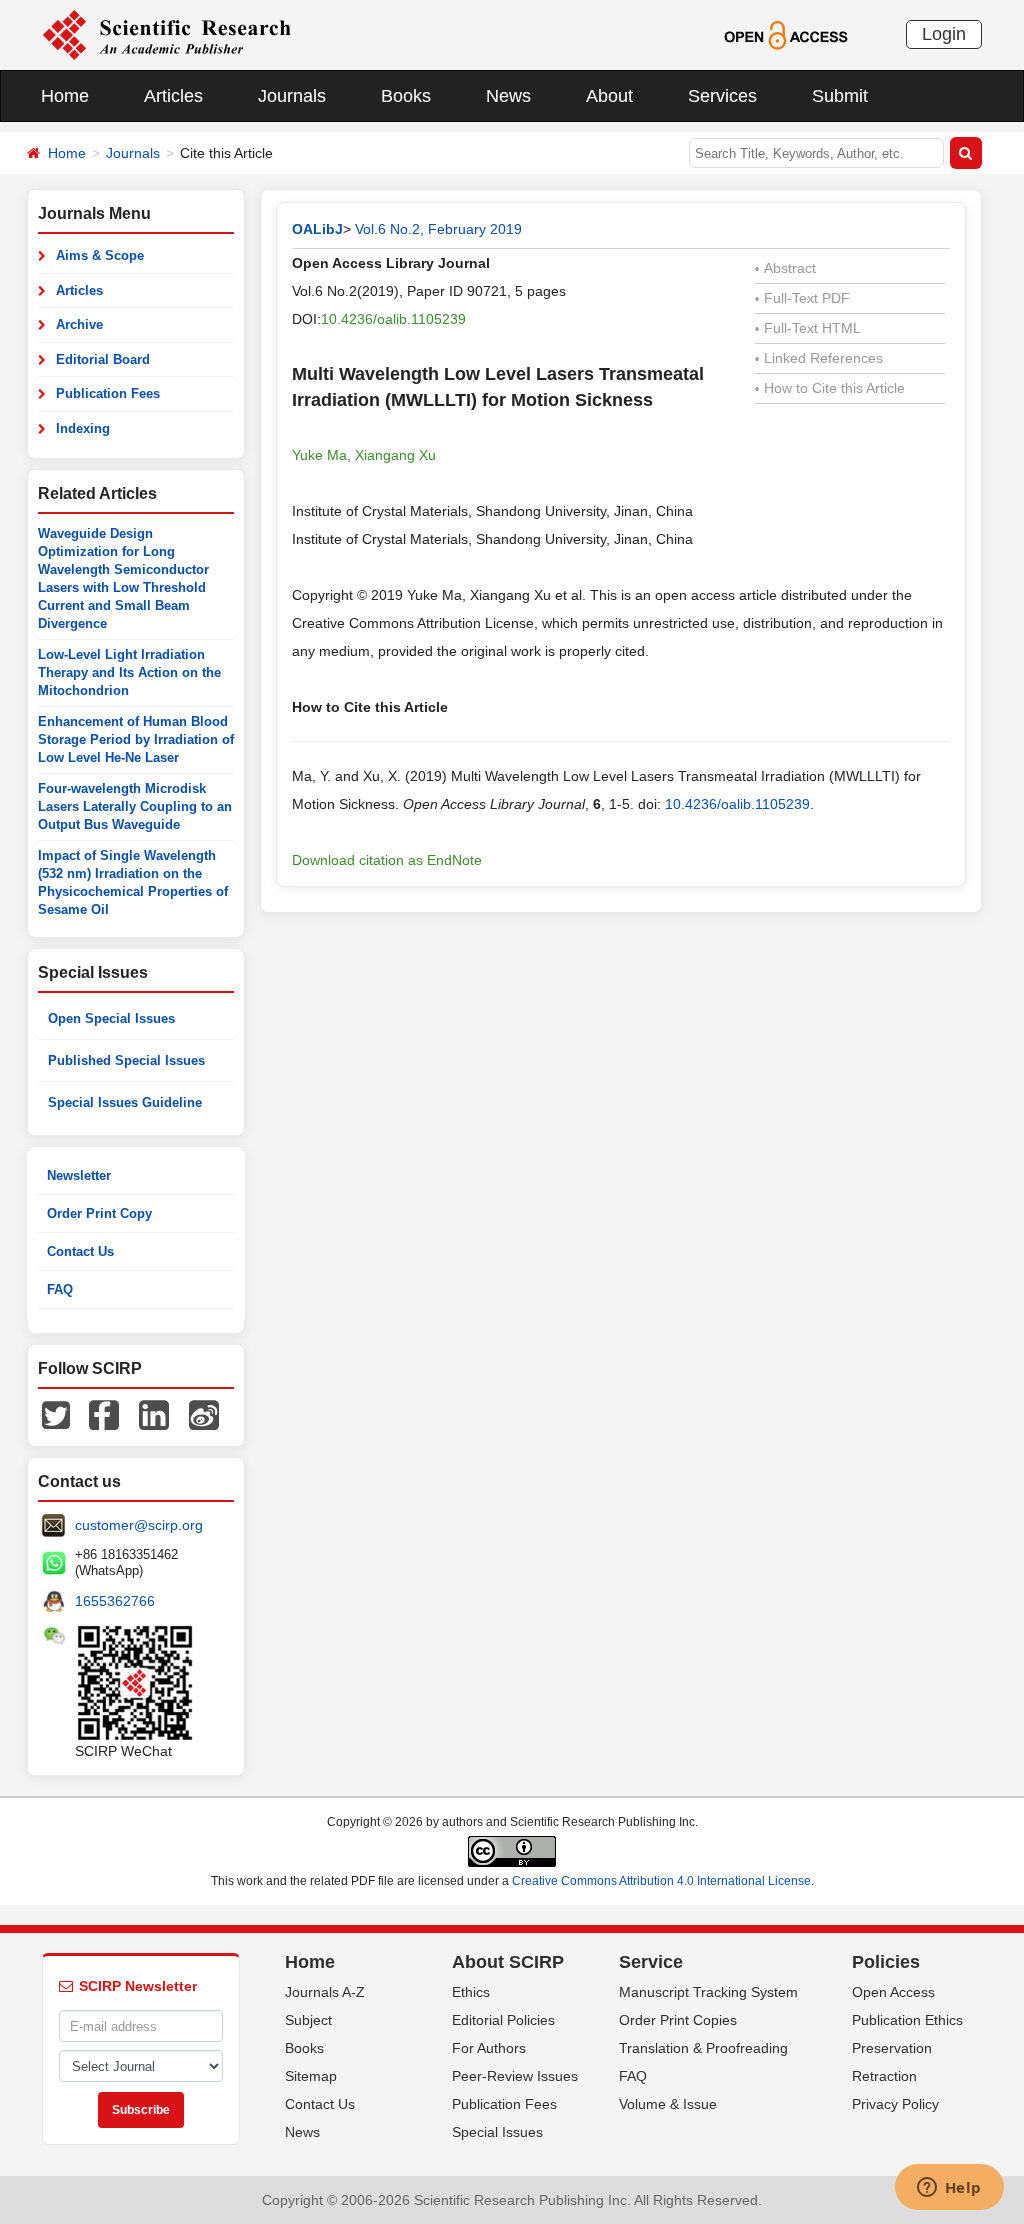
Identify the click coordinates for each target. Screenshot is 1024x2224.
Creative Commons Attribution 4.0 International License (661, 1881)
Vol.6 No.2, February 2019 (438, 229)
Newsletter (79, 1175)
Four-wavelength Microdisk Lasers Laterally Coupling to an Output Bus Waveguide (135, 806)
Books (406, 96)
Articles (173, 96)
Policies (886, 1962)
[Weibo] (204, 1414)
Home (65, 96)
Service (651, 1962)
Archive (79, 324)
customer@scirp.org (139, 1525)
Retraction (884, 2076)
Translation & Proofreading (703, 2048)
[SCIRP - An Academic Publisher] (166, 34)
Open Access (893, 1992)
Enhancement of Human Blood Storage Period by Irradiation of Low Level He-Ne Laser (136, 739)
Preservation (892, 2048)
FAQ (60, 1289)
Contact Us (80, 1251)
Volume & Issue (668, 2104)
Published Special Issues (126, 1060)
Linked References (819, 358)
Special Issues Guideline (125, 1102)
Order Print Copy (99, 1213)
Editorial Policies (503, 2020)
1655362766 (115, 1601)
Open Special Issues (111, 1018)
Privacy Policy (895, 2104)
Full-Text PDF (802, 298)
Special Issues (497, 2132)
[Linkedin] (154, 1414)
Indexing (83, 428)
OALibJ (317, 229)
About (609, 96)
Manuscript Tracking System (708, 1992)
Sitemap (311, 2076)
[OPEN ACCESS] (785, 34)
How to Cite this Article (830, 388)
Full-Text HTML (808, 328)
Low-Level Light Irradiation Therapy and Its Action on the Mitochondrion (129, 672)
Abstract (785, 268)
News (508, 96)
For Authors (489, 2048)
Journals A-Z (325, 1992)
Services (722, 96)
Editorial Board (103, 359)
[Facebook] (104, 1414)
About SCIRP (508, 1962)
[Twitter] (56, 1414)
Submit (840, 96)
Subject (308, 2020)
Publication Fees (108, 393)
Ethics (471, 1992)
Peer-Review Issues (515, 2076)
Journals (292, 96)
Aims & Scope (100, 255)
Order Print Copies (678, 2020)
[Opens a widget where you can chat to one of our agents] (949, 2189)
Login (944, 34)
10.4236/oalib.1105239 (393, 319)
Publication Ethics (907, 2020)
